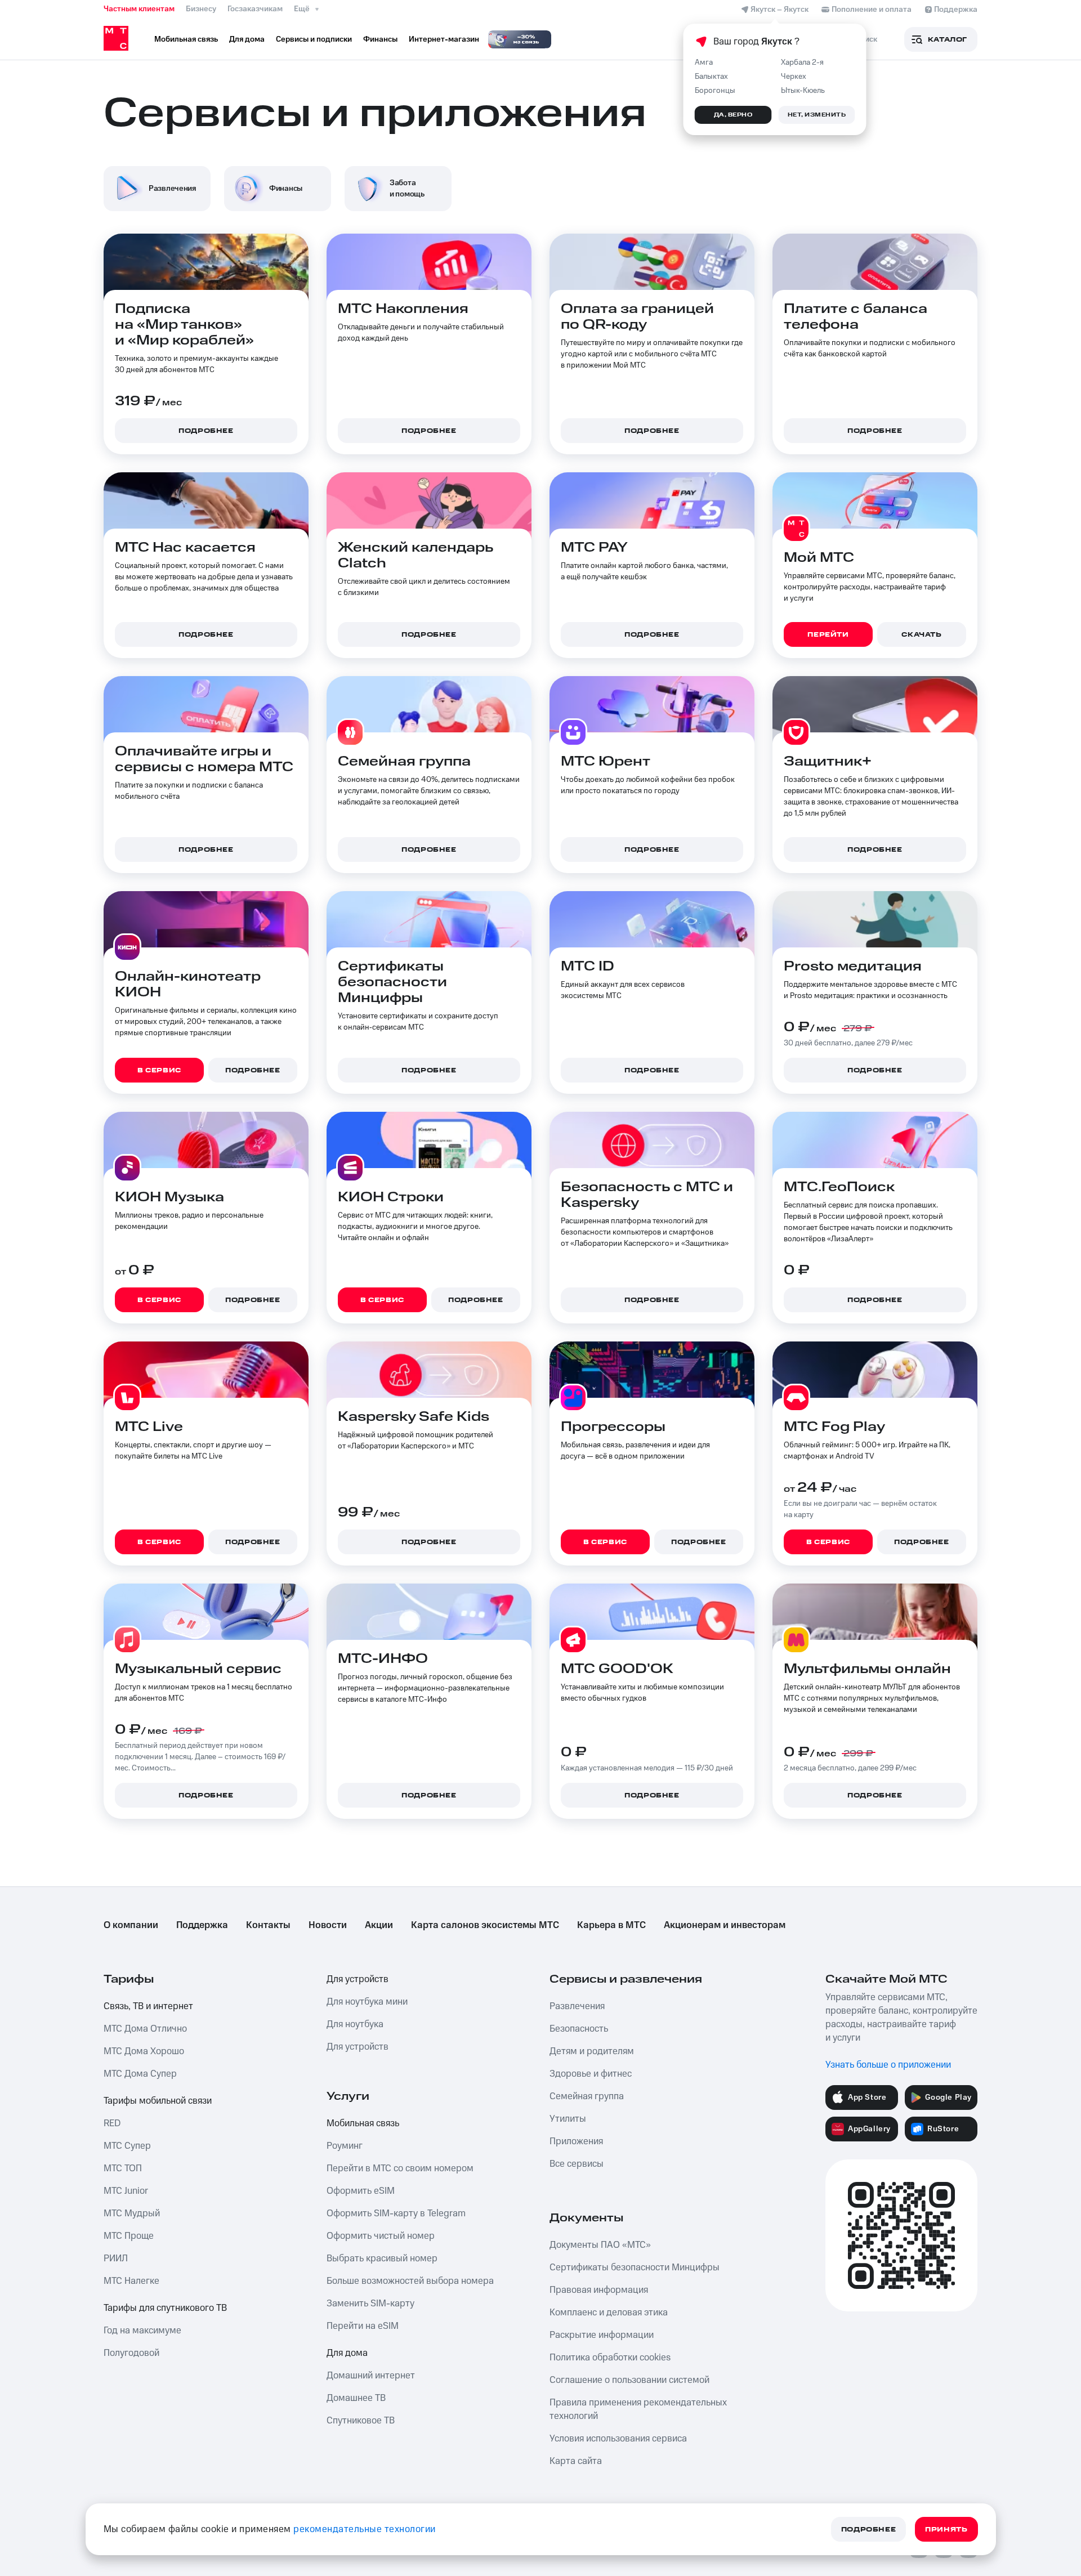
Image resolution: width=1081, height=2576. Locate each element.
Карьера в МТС (611, 1925)
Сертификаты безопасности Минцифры (635, 2268)
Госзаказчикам (255, 9)
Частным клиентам (139, 9)
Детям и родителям (592, 2051)
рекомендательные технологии (365, 2529)
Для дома (347, 2353)
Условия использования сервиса (618, 2439)
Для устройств (358, 1979)
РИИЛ (116, 2259)
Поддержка (202, 1925)
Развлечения (577, 2006)
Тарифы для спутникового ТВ (165, 2308)
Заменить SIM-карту (370, 2304)
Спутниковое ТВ (361, 2421)
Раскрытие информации (602, 2335)
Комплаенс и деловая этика (609, 2313)
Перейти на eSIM (363, 2326)
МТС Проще (129, 2236)
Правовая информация (599, 2290)
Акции (379, 1925)
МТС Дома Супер (140, 2074)
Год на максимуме (142, 2331)
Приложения (576, 2141)
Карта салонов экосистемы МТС (485, 1925)
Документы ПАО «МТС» (600, 2245)
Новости (328, 1925)
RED (112, 2123)
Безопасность (579, 2029)
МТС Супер (127, 2146)
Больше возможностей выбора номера (410, 2281)
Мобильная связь (363, 2123)
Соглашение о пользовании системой (629, 2380)
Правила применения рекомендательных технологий (638, 2409)
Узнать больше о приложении (888, 2065)
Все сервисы (577, 2164)
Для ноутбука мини (367, 2002)
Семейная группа (587, 2096)
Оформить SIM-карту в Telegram (396, 2213)
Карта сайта (576, 2461)
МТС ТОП (123, 2168)
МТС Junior (126, 2191)
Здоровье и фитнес (591, 2074)
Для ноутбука (355, 2024)
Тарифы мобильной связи (158, 2101)
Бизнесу (201, 9)
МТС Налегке (131, 2281)
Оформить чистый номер (381, 2236)
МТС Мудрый (132, 2213)
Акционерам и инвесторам (725, 1925)
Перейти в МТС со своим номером (400, 2168)
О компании (131, 1925)
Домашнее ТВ (356, 2398)
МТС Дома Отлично (145, 2029)
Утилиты (568, 2119)
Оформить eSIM (361, 2191)
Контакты (268, 1925)
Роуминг (345, 2146)
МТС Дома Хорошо (144, 2051)
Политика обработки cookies (610, 2358)
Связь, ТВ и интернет (148, 2006)
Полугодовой (131, 2353)
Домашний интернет (371, 2376)
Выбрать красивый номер (382, 2259)
